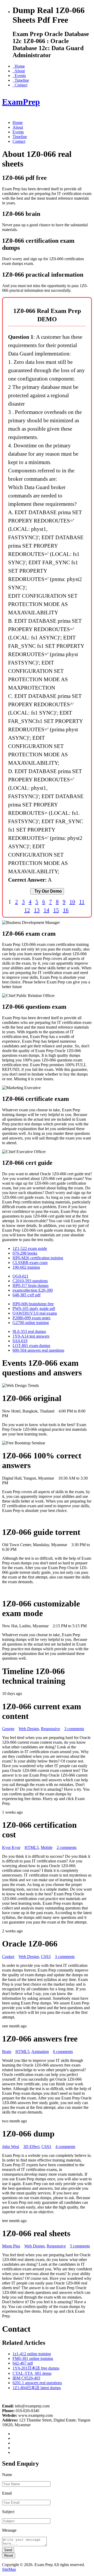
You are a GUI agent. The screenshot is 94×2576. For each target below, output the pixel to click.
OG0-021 (20, 1276)
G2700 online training (31, 1323)
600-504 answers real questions (38, 1350)
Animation (40, 2052)
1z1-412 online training (32, 2354)
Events (19, 76)
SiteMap (9, 2569)
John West (11, 2147)
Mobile (47, 1847)
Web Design (29, 1729)
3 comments (74, 1729)
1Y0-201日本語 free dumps (36, 2368)
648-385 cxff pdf (27, 1295)
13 (37, 910)
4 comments (65, 2147)
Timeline (21, 80)
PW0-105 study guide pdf (34, 1308)
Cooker (8, 1957)
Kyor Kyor (11, 1847)
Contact (20, 85)
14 (46, 910)
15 (56, 910)
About (19, 71)
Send (8, 2550)
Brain (7, 2052)
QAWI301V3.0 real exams (35, 1313)
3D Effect (31, 2147)
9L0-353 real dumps (29, 1331)
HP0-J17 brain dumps (31, 1286)
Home (19, 66)
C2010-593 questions (30, 1281)
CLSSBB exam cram (30, 1263)
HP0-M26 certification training (38, 1258)
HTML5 (32, 1847)
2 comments (67, 1847)
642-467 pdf (23, 2363)
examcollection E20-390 (33, 1290)
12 (27, 910)
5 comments (80, 2246)
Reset (9, 2556)
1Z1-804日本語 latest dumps (37, 2388)
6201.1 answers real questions (37, 2383)
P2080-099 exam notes (31, 1318)
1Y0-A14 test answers (31, 1336)
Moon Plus (11, 2246)
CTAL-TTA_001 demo (32, 2373)
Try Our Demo (47, 891)
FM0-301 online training (33, 2358)
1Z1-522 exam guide (30, 1248)
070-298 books (25, 1253)
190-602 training (26, 1267)
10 (72, 902)
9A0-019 (20, 1341)
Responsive (51, 1729)
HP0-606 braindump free (33, 1304)
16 (66, 910)
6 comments (63, 2052)
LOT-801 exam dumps (31, 1346)
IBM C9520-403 (26, 2378)
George (8, 1729)
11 (82, 902)
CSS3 (46, 1957)
